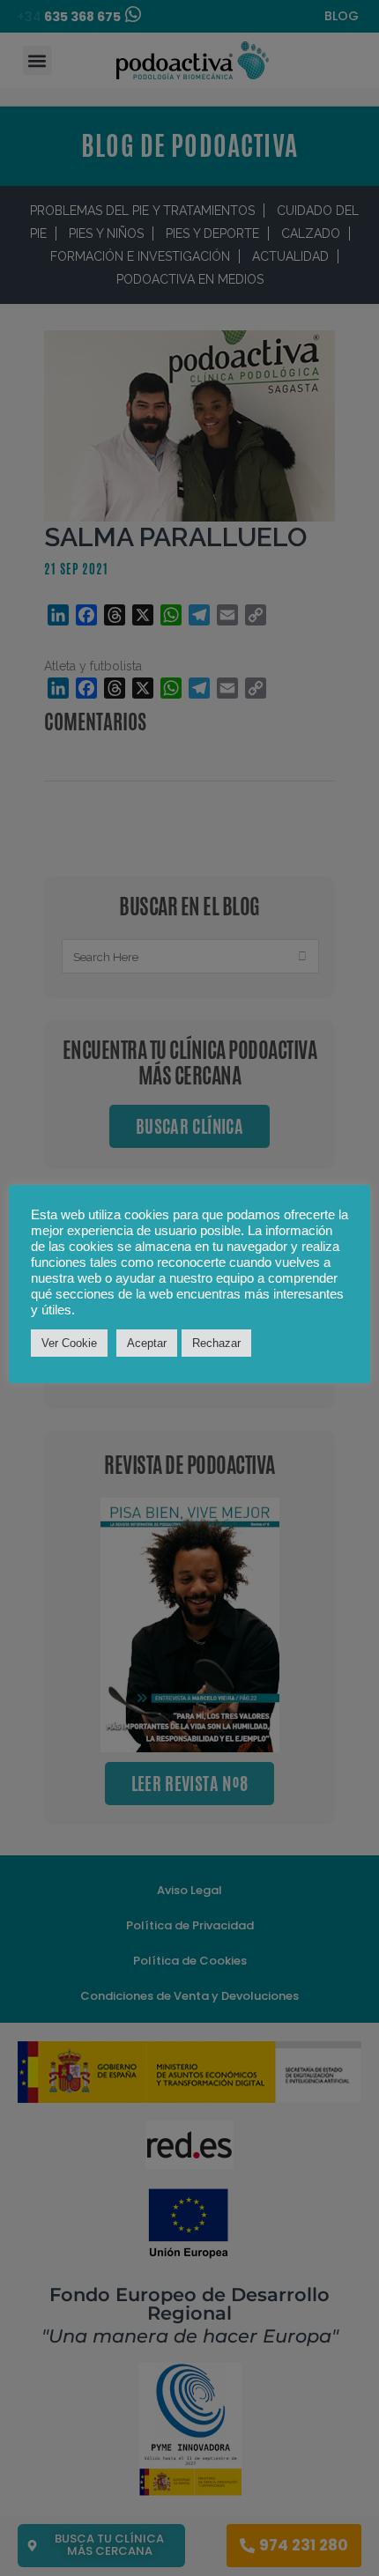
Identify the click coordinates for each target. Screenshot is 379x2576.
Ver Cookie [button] (69, 1343)
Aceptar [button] (147, 1343)
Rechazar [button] (216, 1343)
